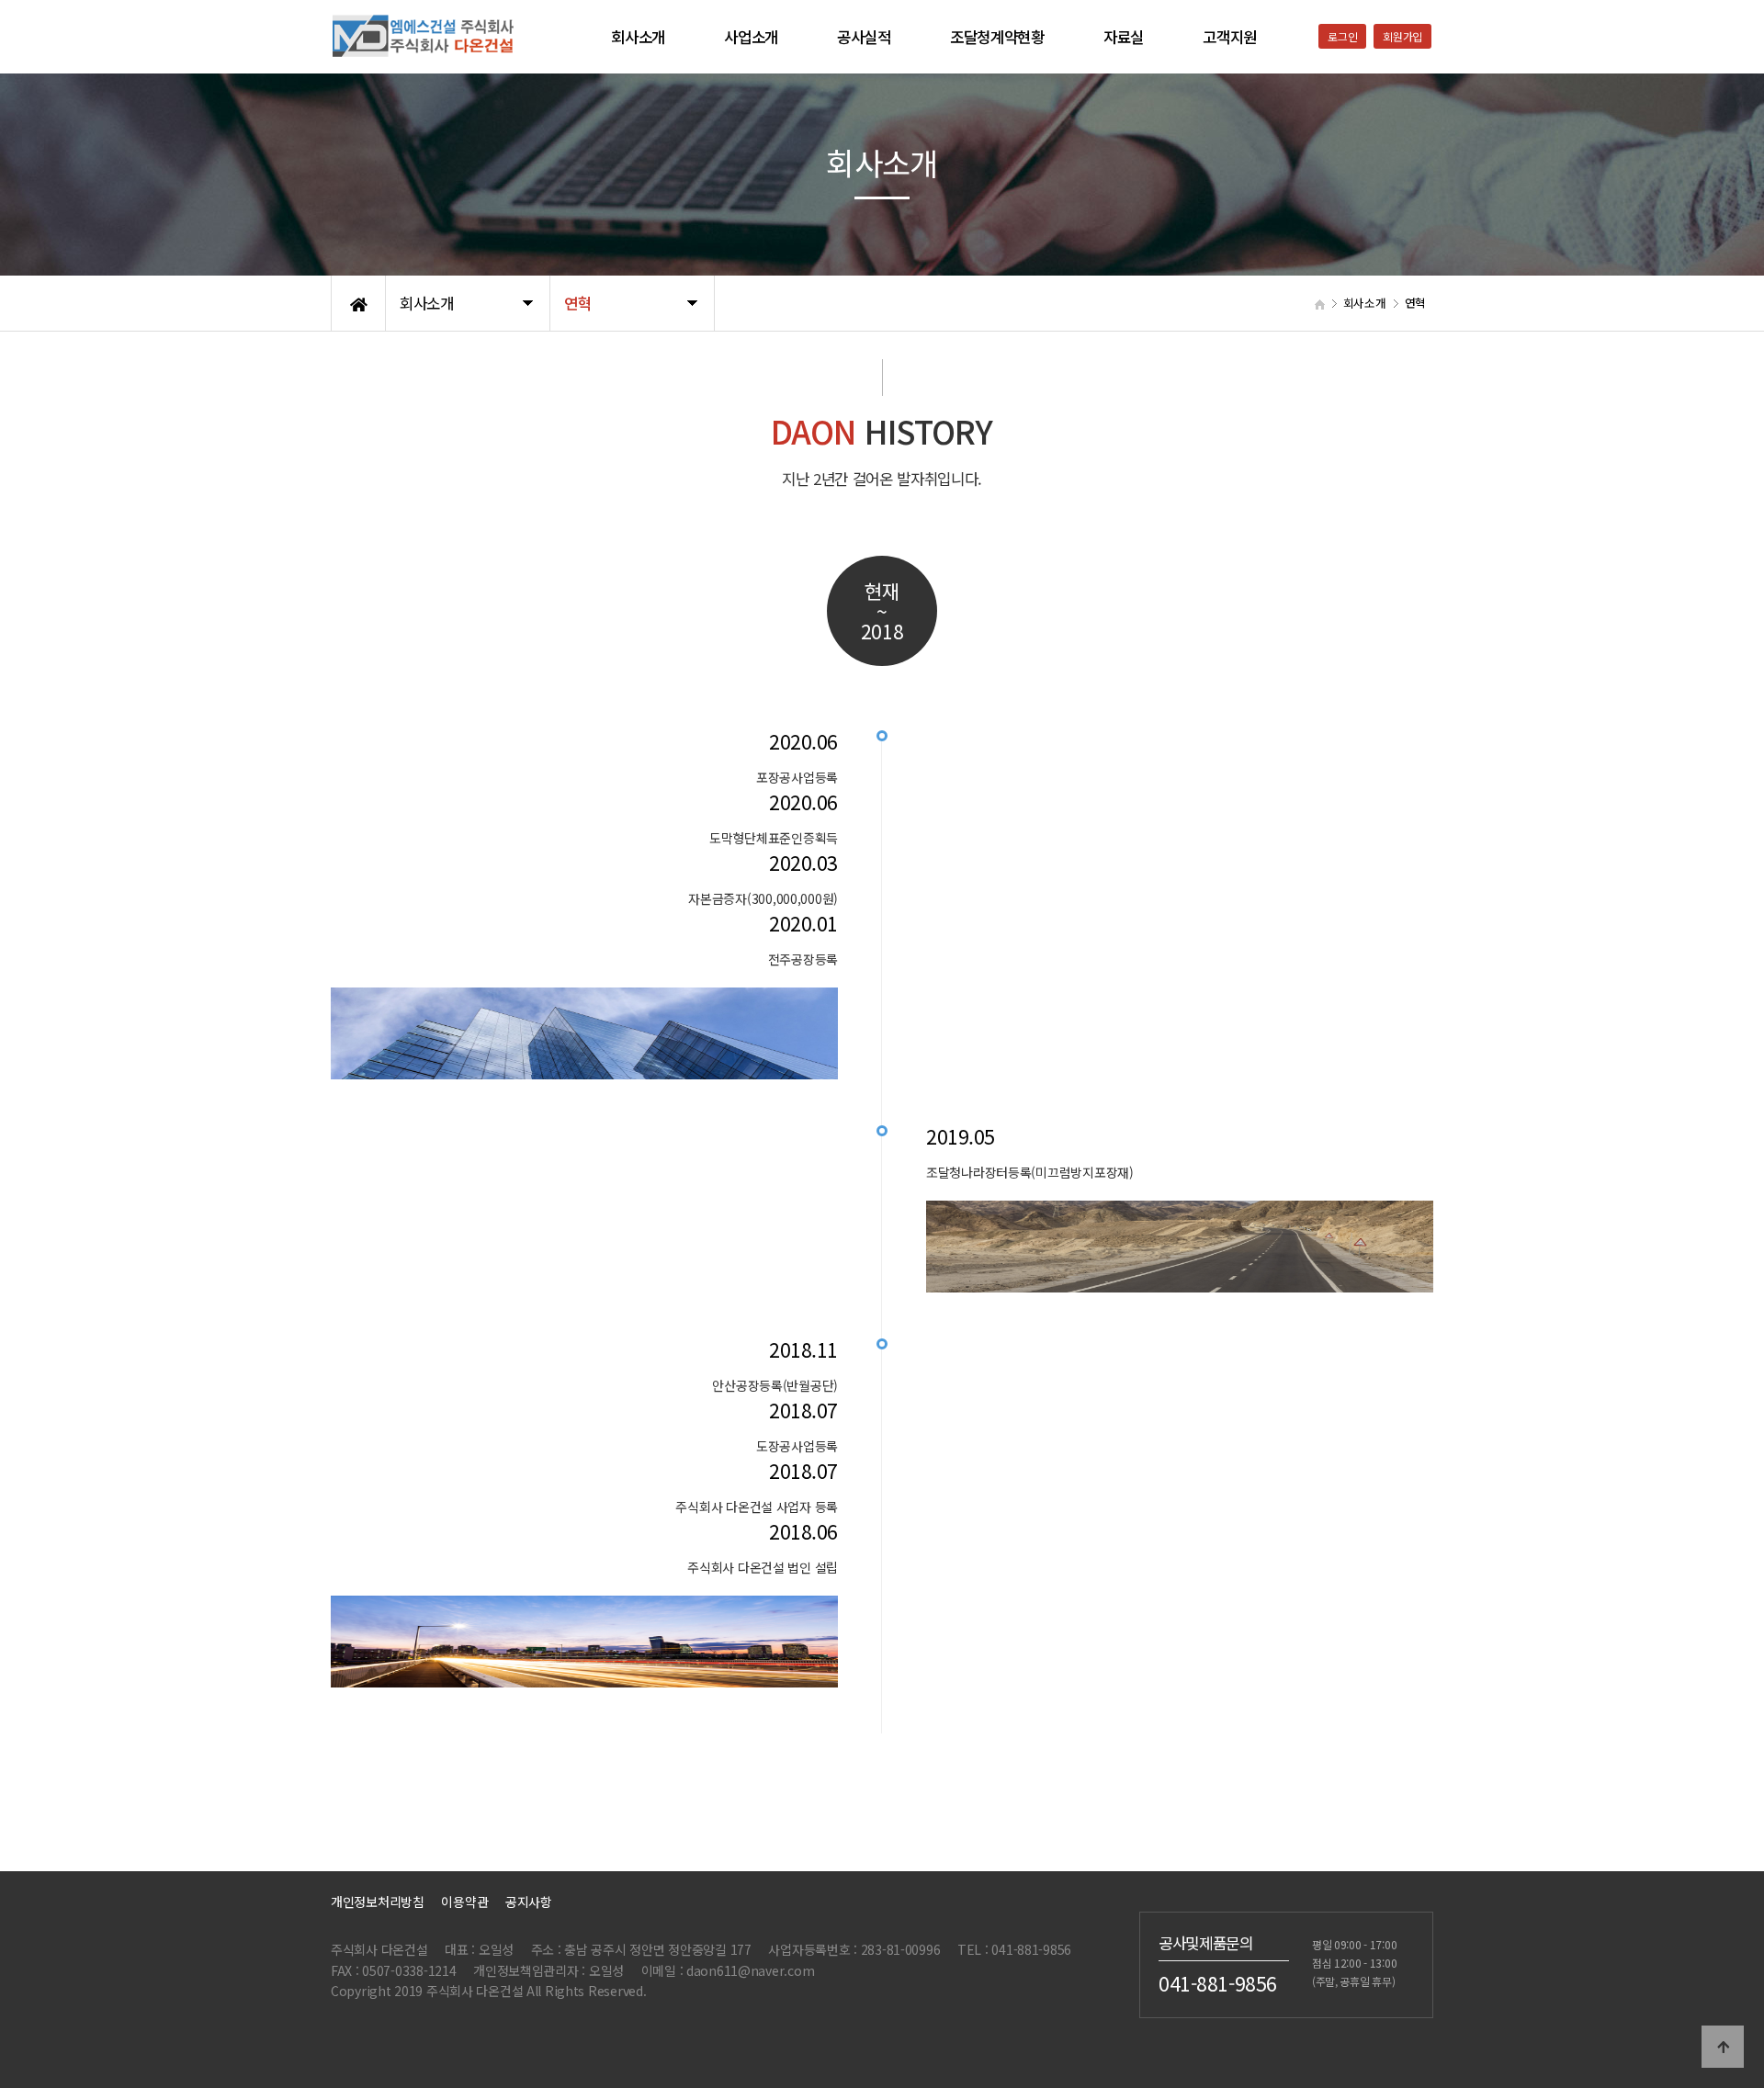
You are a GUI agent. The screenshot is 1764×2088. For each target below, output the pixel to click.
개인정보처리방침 (378, 1902)
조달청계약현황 (997, 37)
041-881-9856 (1218, 1983)
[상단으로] (1723, 2047)
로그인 (1342, 36)
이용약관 (464, 1902)
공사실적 (864, 37)
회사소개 (638, 37)
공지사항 (529, 1902)
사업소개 (751, 37)
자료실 (1124, 37)
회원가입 (1402, 36)
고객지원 (1230, 37)
